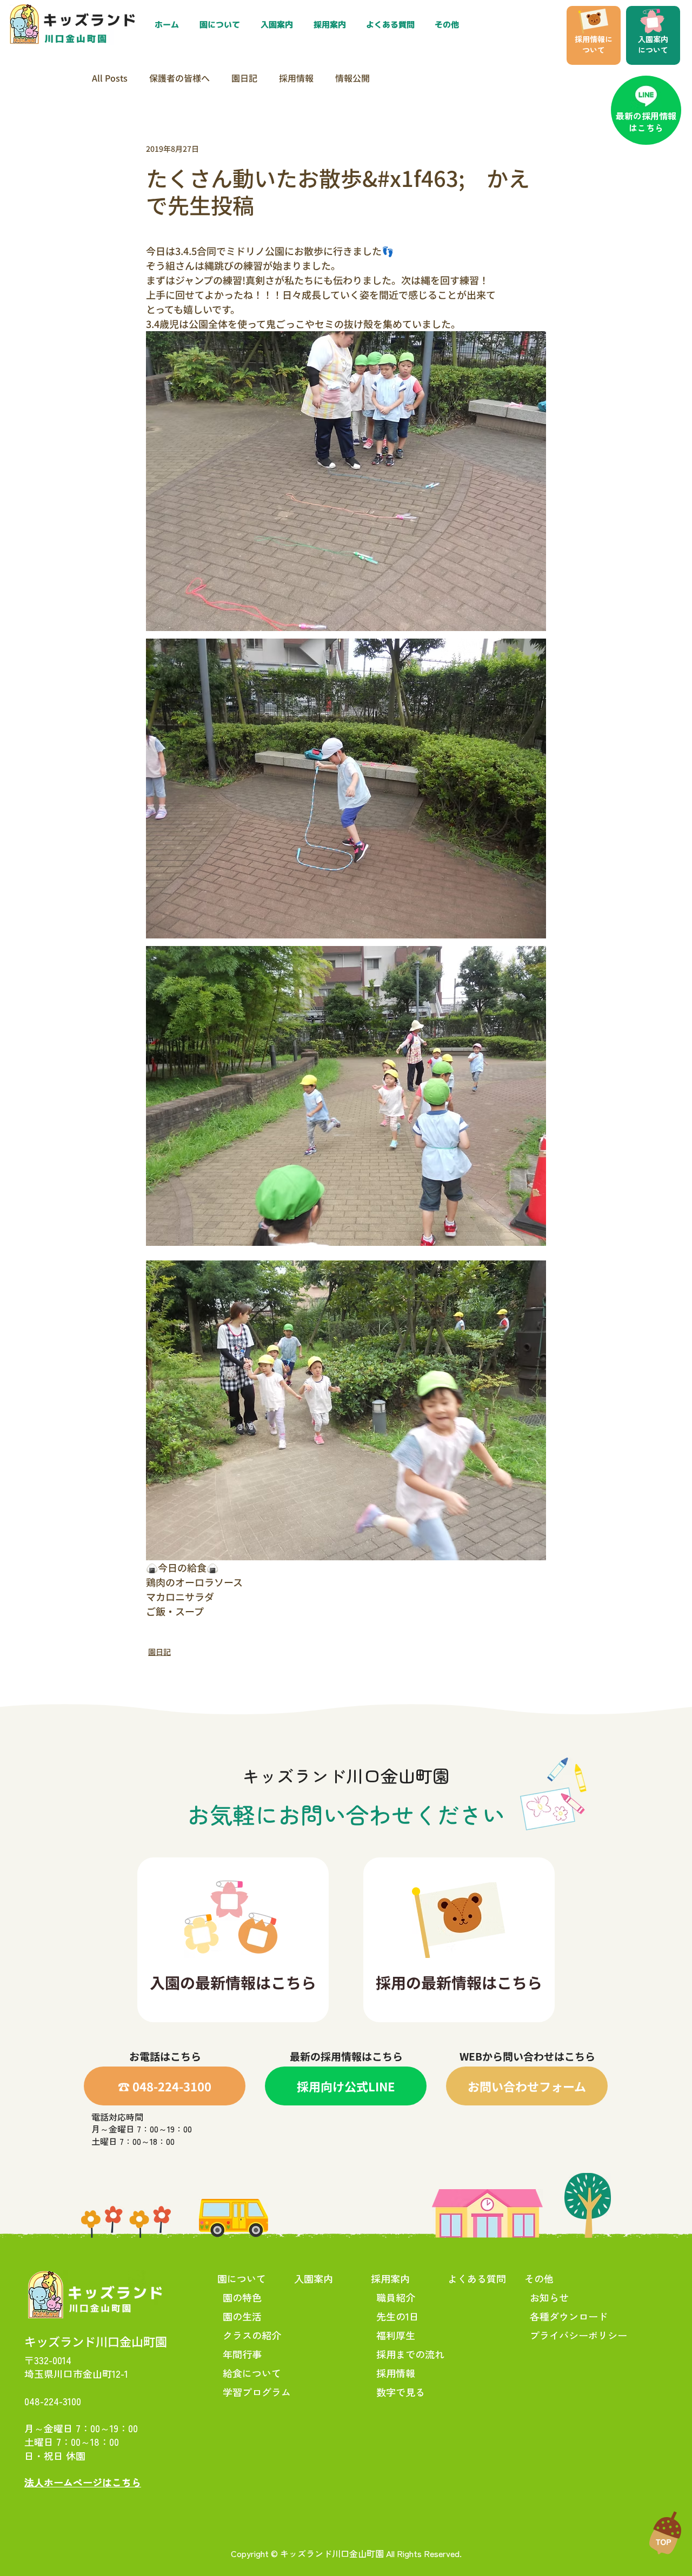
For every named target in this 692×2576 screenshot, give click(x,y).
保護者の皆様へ (179, 78)
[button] (332, 25)
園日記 (244, 78)
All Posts (110, 78)
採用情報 (296, 78)
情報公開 (352, 78)
